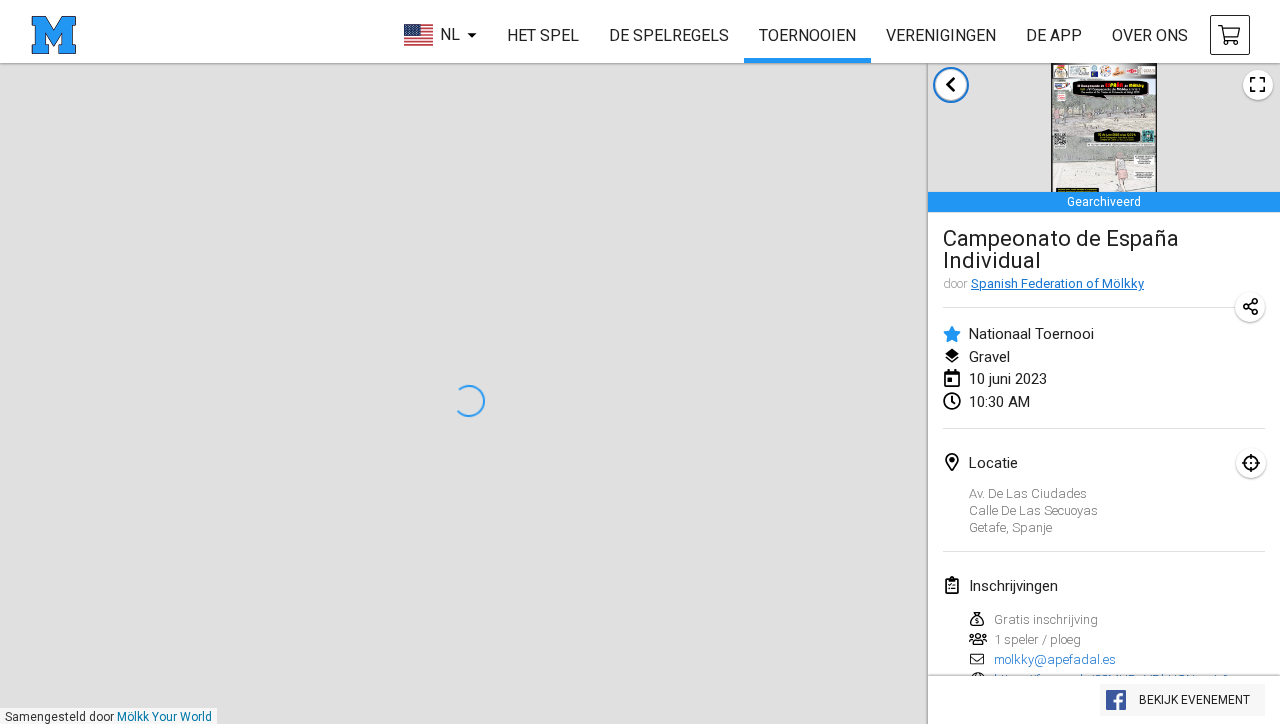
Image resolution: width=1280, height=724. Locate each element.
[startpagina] (53, 35)
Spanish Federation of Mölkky (1057, 283)
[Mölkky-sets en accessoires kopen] (1230, 35)
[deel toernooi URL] (1250, 307)
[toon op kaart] (1251, 463)
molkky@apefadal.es (1055, 659)
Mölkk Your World (164, 717)
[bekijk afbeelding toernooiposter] (1258, 85)
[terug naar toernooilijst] (951, 85)
